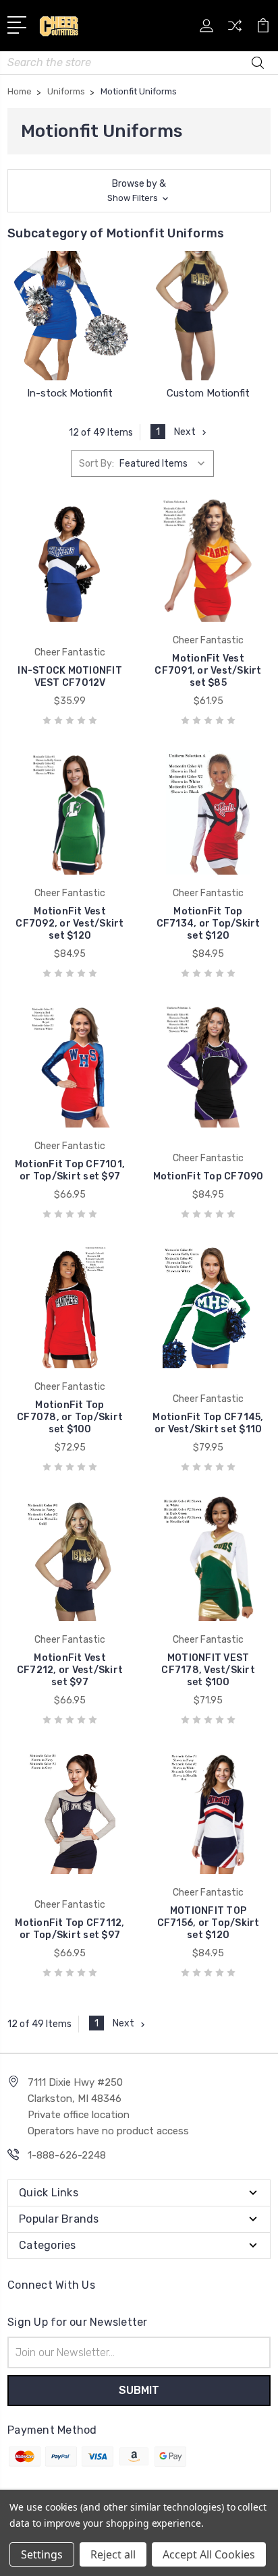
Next (185, 432)
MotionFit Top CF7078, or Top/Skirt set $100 (70, 1417)
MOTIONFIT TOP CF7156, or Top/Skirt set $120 (208, 1923)
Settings (42, 2554)
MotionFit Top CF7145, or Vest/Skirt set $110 (208, 1423)
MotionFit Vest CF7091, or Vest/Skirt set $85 (208, 671)
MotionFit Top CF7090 (208, 1176)
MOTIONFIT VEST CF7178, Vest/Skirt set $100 (208, 1670)
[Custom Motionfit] (208, 316)
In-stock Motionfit (70, 393)
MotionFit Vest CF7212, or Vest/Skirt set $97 (70, 1670)
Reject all (113, 2554)
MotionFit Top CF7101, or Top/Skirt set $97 (70, 1170)
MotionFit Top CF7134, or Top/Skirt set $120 (208, 924)
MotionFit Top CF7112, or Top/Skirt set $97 (69, 1929)
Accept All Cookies (209, 2554)
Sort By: (96, 464)
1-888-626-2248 (67, 2155)
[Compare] (235, 30)
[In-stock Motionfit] (70, 316)
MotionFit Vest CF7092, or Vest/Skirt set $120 (69, 924)
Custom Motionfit (208, 393)
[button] (139, 191)
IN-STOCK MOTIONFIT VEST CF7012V (70, 677)
